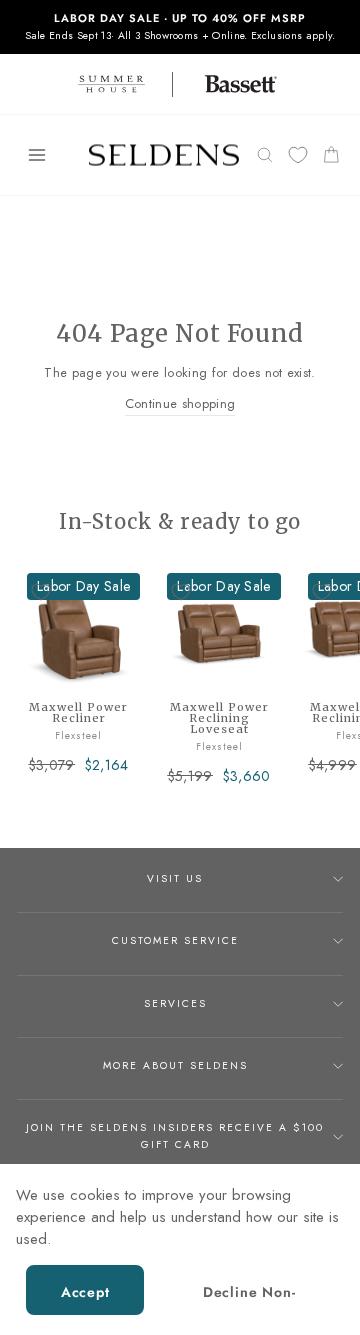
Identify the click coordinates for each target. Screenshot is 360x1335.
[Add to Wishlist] (41, 592)
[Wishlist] (298, 155)
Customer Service (175, 940)
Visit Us (175, 878)
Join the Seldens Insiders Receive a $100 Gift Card (175, 1135)
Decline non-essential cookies (249, 1298)
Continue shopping (180, 403)
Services (175, 1003)
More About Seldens (175, 1065)
